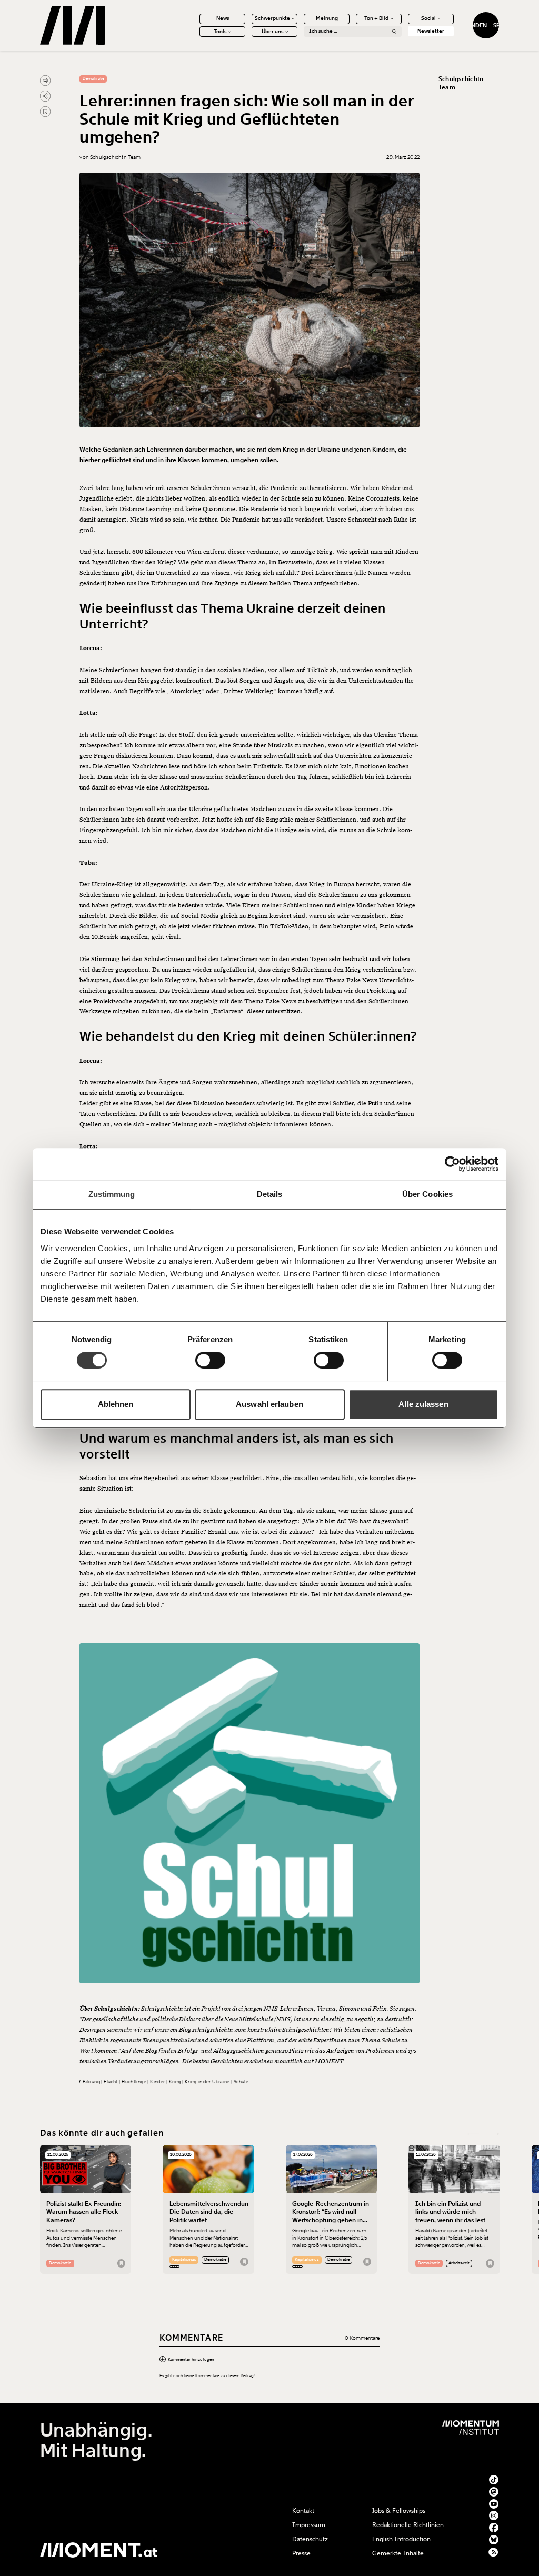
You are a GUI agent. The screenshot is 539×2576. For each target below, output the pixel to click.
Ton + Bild (376, 18)
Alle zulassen (423, 1404)
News (223, 18)
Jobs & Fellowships (399, 2511)
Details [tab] (270, 1194)
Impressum (309, 2525)
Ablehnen (116, 1404)
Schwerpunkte (272, 18)
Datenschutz (310, 2539)
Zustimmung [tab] (112, 1194)
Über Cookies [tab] (427, 1194)
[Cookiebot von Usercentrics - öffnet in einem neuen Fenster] (452, 1164)
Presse (301, 2553)
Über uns (272, 32)
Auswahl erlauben (269, 1404)
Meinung (327, 18)
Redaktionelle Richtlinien (408, 2525)
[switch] (210, 1360)
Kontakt (303, 2511)
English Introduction (401, 2539)
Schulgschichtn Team (461, 83)
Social (428, 18)
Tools (220, 32)
